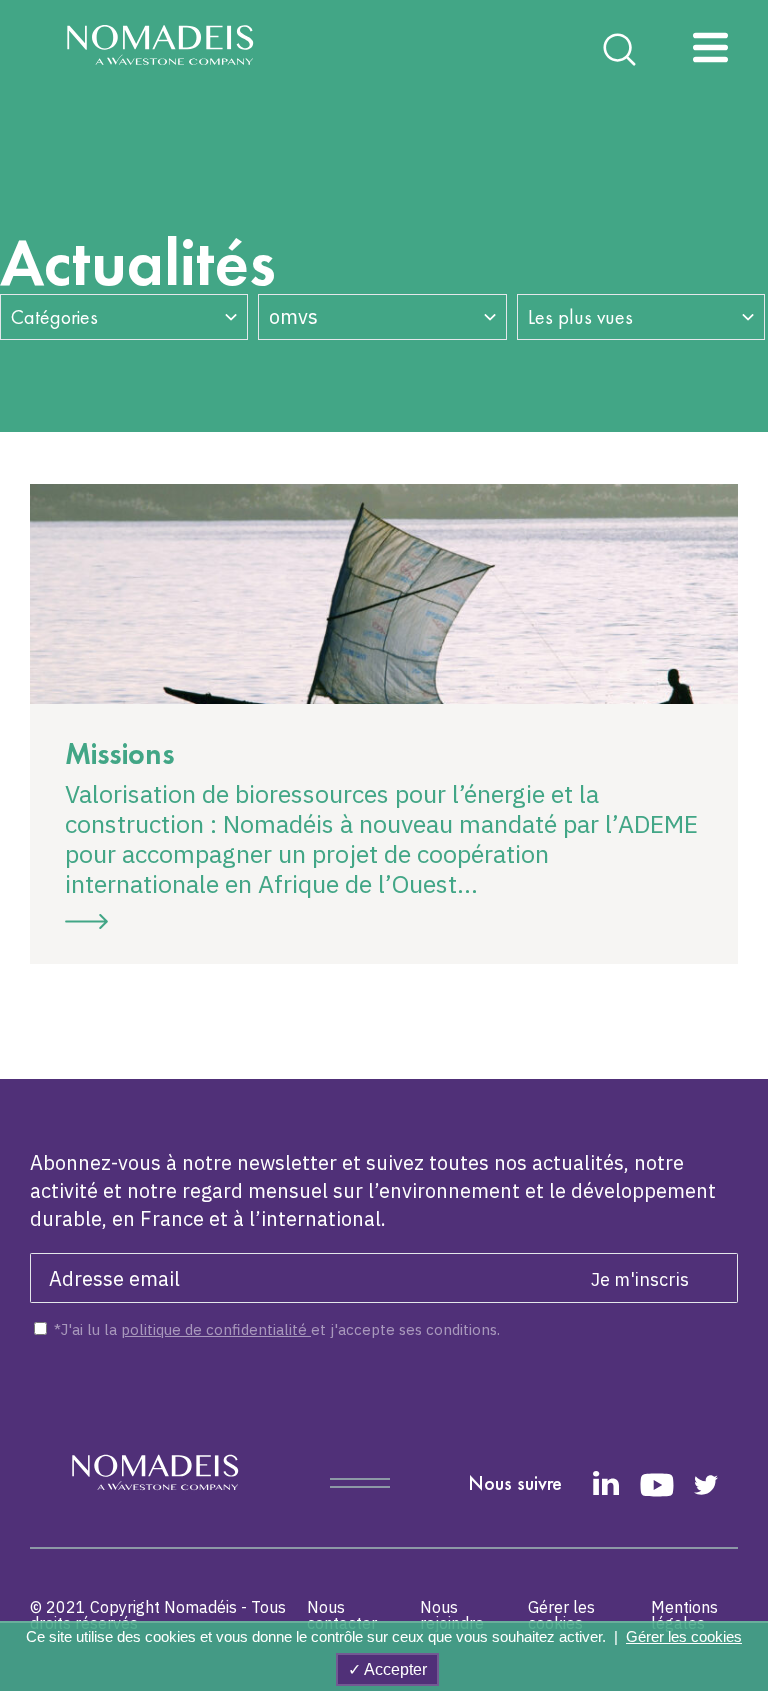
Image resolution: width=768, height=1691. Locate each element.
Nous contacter (342, 1615)
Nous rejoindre (452, 1615)
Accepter (394, 1669)
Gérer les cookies (561, 1615)
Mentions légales (684, 1615)
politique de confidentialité (216, 1329)
